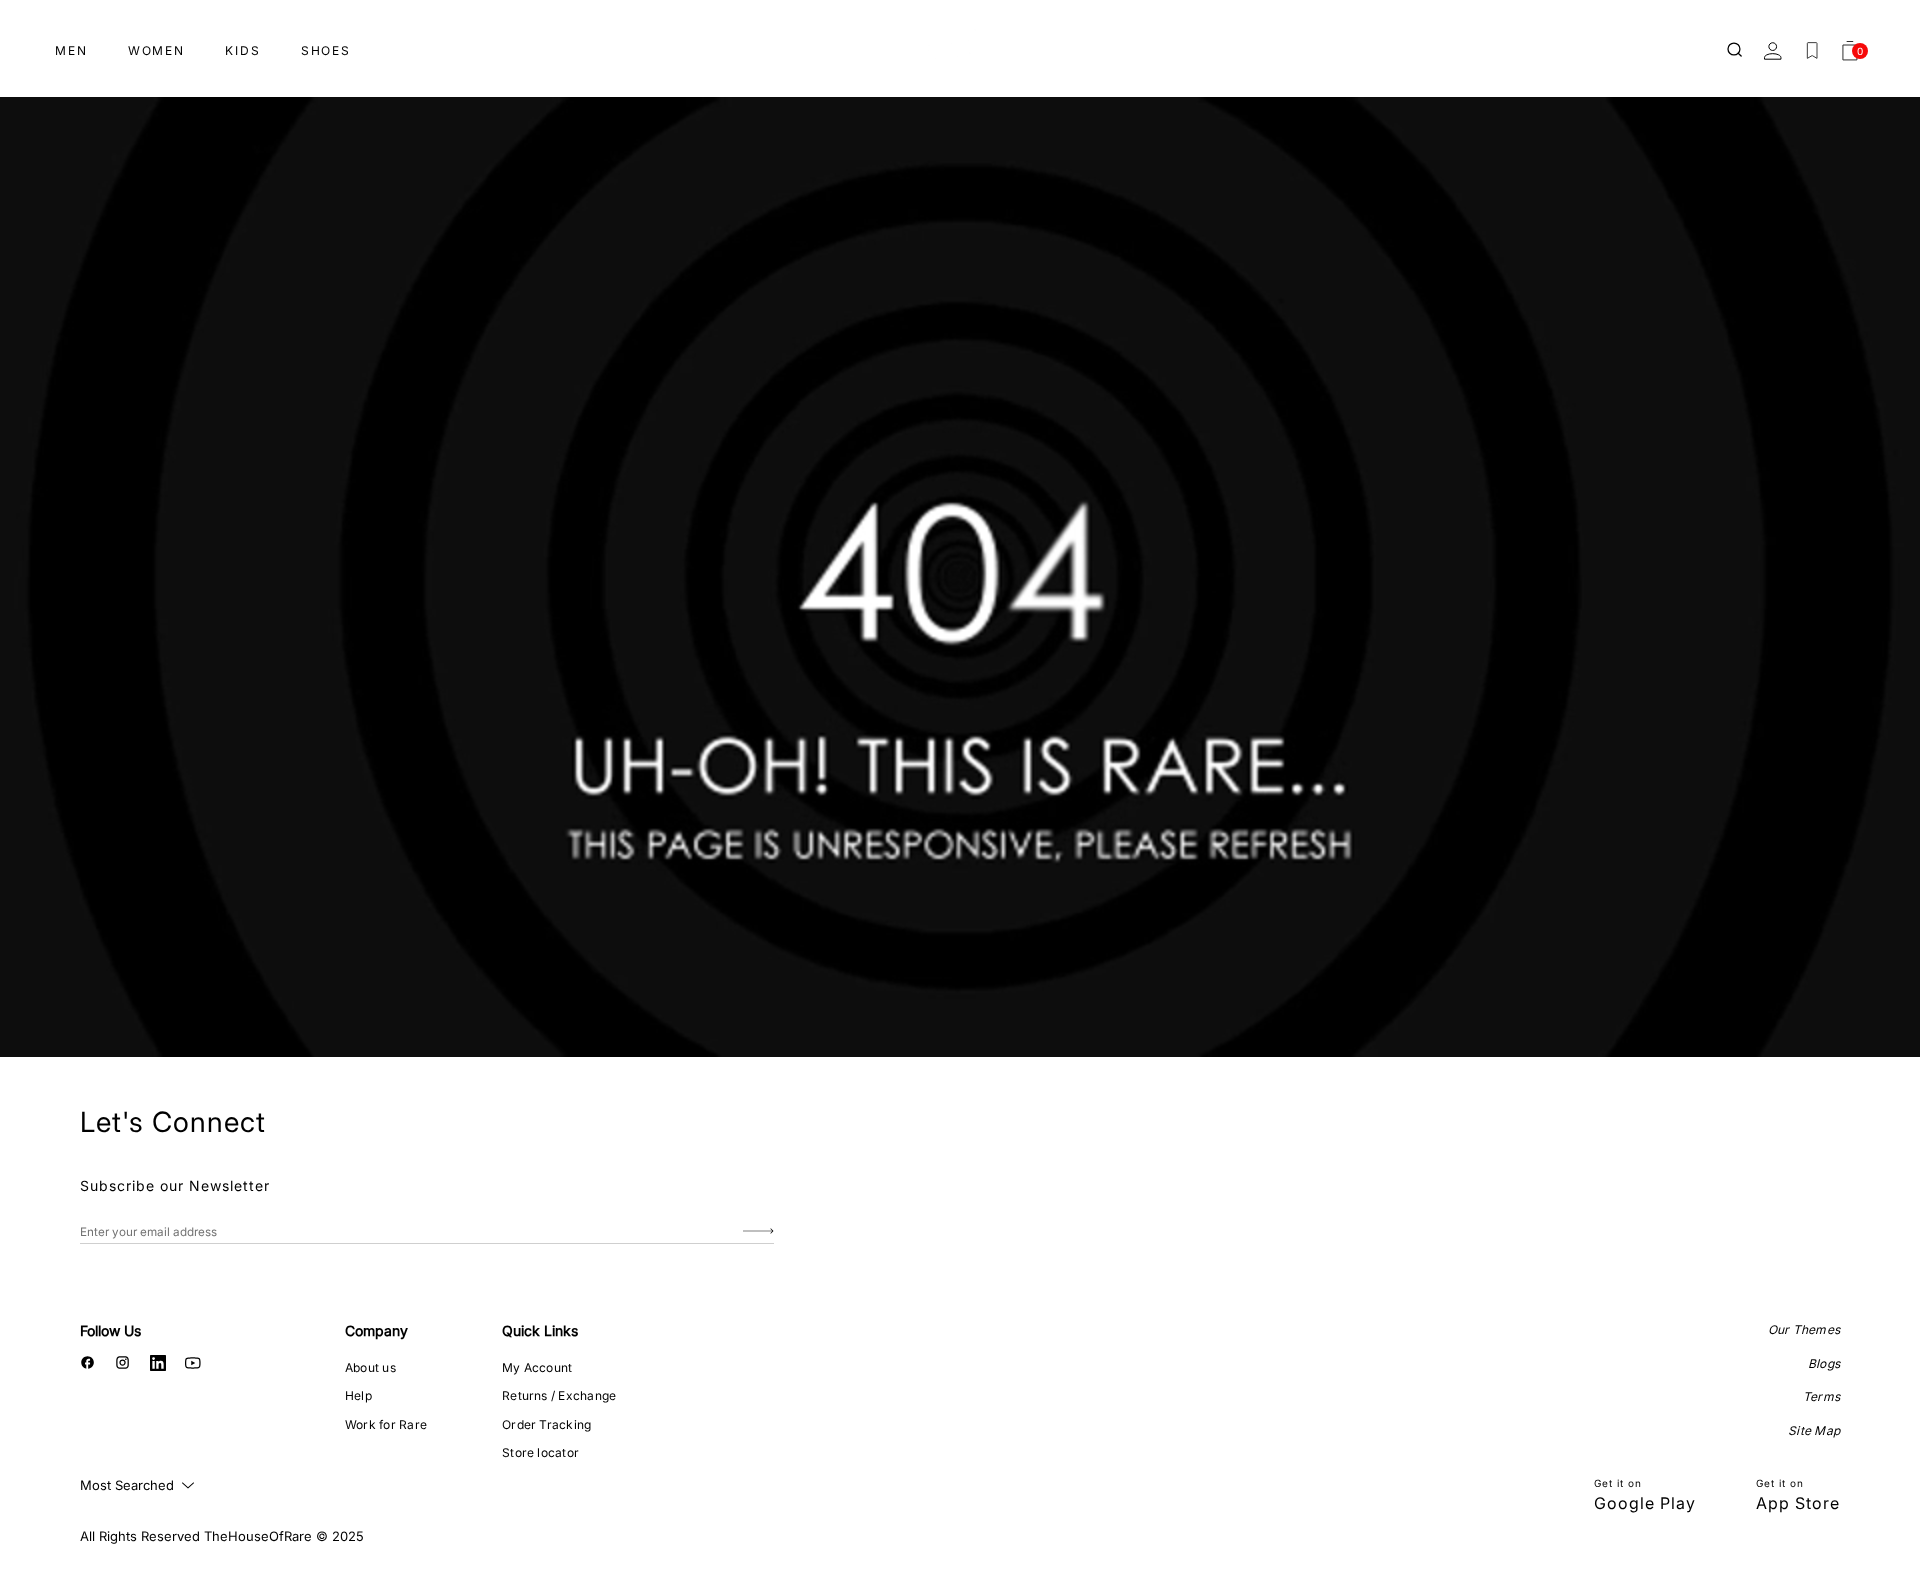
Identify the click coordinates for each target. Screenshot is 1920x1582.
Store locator (540, 1452)
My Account (537, 1367)
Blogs (1824, 1363)
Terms (1821, 1396)
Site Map (1814, 1430)
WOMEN (156, 50)
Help (358, 1395)
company (376, 1330)
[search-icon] (1736, 51)
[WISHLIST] (1812, 51)
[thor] (960, 42)
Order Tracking (546, 1424)
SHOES (326, 50)
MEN (71, 50)
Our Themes (1804, 1329)
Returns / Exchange (559, 1395)
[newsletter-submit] (758, 1231)
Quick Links (540, 1330)
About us (370, 1367)
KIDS (243, 50)
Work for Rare (386, 1424)
